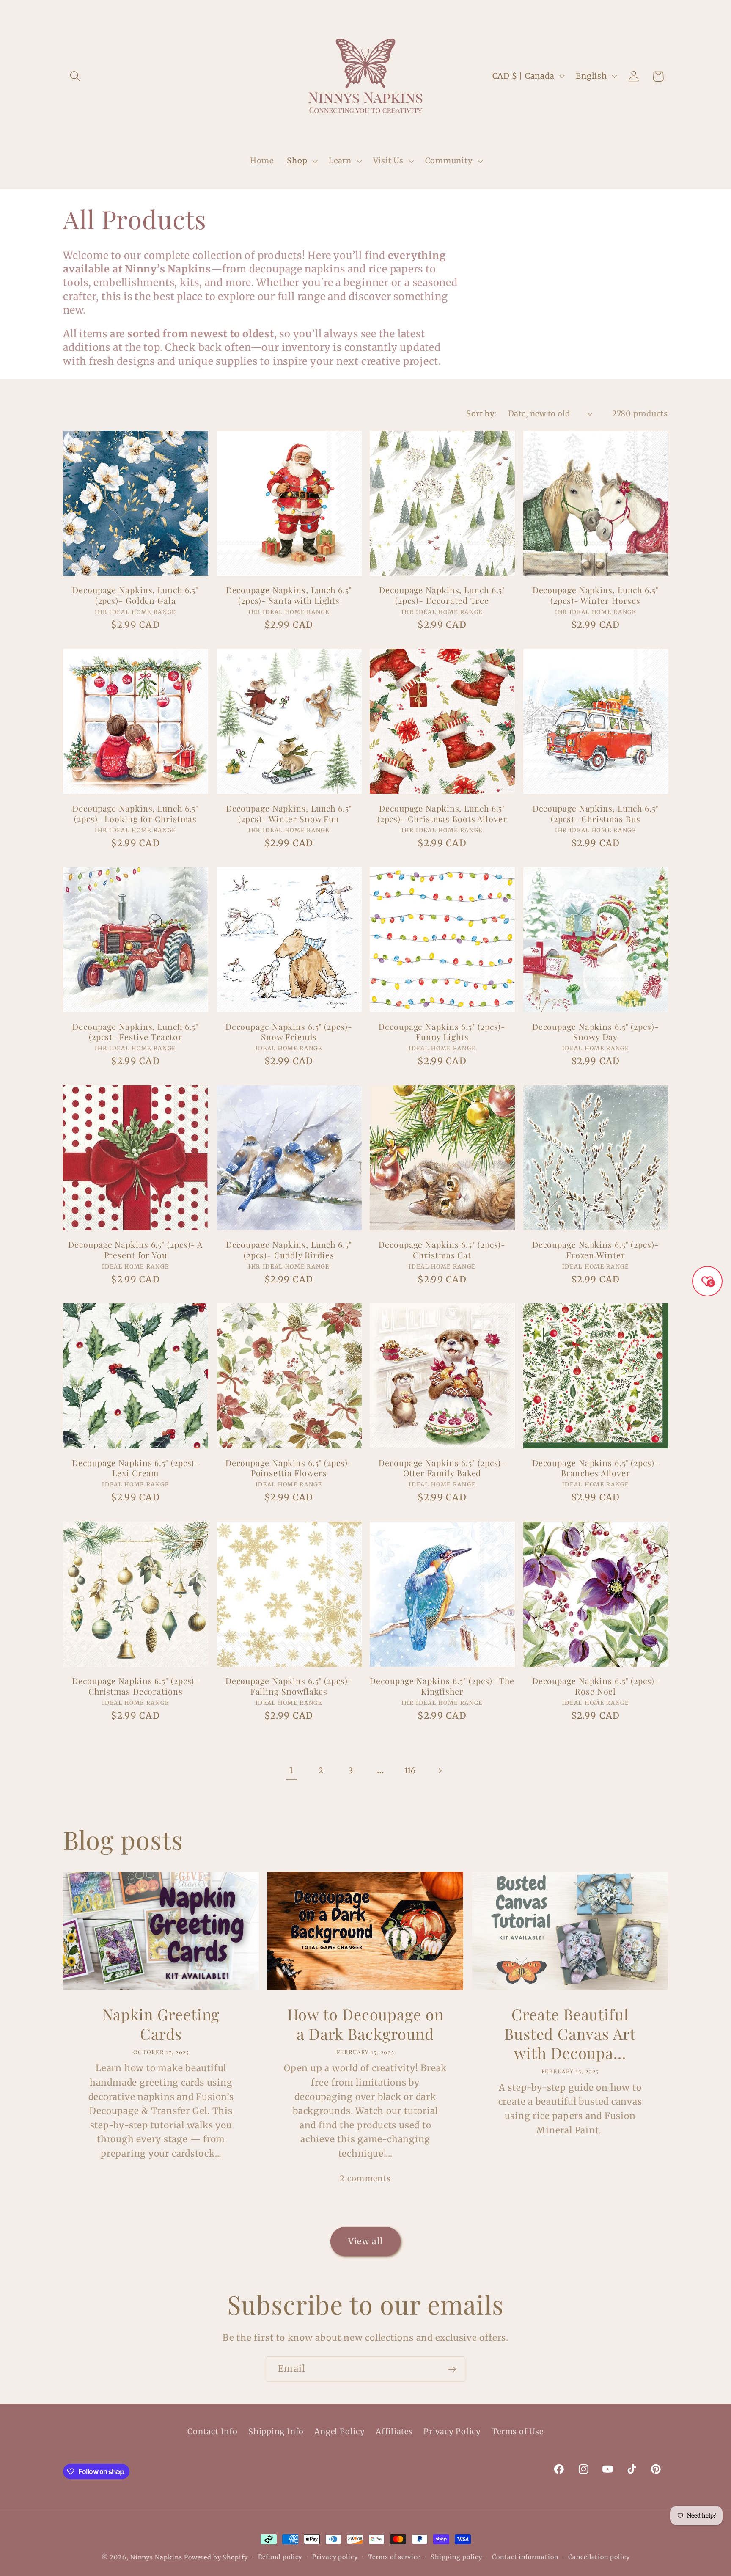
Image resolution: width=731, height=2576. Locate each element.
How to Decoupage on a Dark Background (365, 2024)
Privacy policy (335, 2557)
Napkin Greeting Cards (161, 2024)
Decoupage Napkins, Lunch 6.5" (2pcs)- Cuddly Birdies (289, 1250)
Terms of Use (517, 2432)
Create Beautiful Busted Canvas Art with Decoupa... (570, 2034)
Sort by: (481, 414)
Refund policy (280, 2557)
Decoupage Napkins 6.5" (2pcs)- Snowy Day (596, 1032)
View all (365, 2241)
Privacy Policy (452, 2432)
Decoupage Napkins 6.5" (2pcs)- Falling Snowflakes (289, 1686)
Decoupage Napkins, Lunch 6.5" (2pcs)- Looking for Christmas (135, 813)
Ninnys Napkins (156, 2557)
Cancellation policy (599, 2557)
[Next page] (440, 1771)
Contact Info (212, 2432)
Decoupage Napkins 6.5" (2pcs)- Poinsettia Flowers (289, 1468)
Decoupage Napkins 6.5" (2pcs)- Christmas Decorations (135, 1686)
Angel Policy (339, 2432)
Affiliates (394, 2432)
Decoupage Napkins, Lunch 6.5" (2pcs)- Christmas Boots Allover (442, 813)
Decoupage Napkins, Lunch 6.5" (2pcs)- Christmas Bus (596, 813)
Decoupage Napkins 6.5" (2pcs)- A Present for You (135, 1250)
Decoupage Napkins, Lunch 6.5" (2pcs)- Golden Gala (135, 595)
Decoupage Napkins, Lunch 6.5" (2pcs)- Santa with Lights (289, 595)
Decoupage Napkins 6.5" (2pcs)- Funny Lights (442, 1032)
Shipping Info (276, 2432)
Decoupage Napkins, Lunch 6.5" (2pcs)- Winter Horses (596, 595)
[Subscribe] (452, 2369)
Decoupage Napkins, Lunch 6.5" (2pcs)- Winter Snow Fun (289, 813)
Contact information (525, 2557)
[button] (75, 76)
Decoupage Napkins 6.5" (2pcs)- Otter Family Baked (442, 1468)
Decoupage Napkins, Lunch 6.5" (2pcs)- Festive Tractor (135, 1032)
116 (410, 1771)
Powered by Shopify (216, 2557)
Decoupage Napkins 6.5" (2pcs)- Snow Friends (289, 1032)
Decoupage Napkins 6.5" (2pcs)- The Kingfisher (442, 1686)
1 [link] (291, 1770)
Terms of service (394, 2557)
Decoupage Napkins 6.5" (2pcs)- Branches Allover (596, 1468)
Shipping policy (456, 2557)
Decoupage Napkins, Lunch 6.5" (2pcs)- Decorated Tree (442, 595)
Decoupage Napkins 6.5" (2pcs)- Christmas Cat (442, 1250)
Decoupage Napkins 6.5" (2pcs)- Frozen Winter (596, 1250)
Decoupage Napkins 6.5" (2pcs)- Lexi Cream (135, 1468)
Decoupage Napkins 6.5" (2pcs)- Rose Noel (596, 1686)
